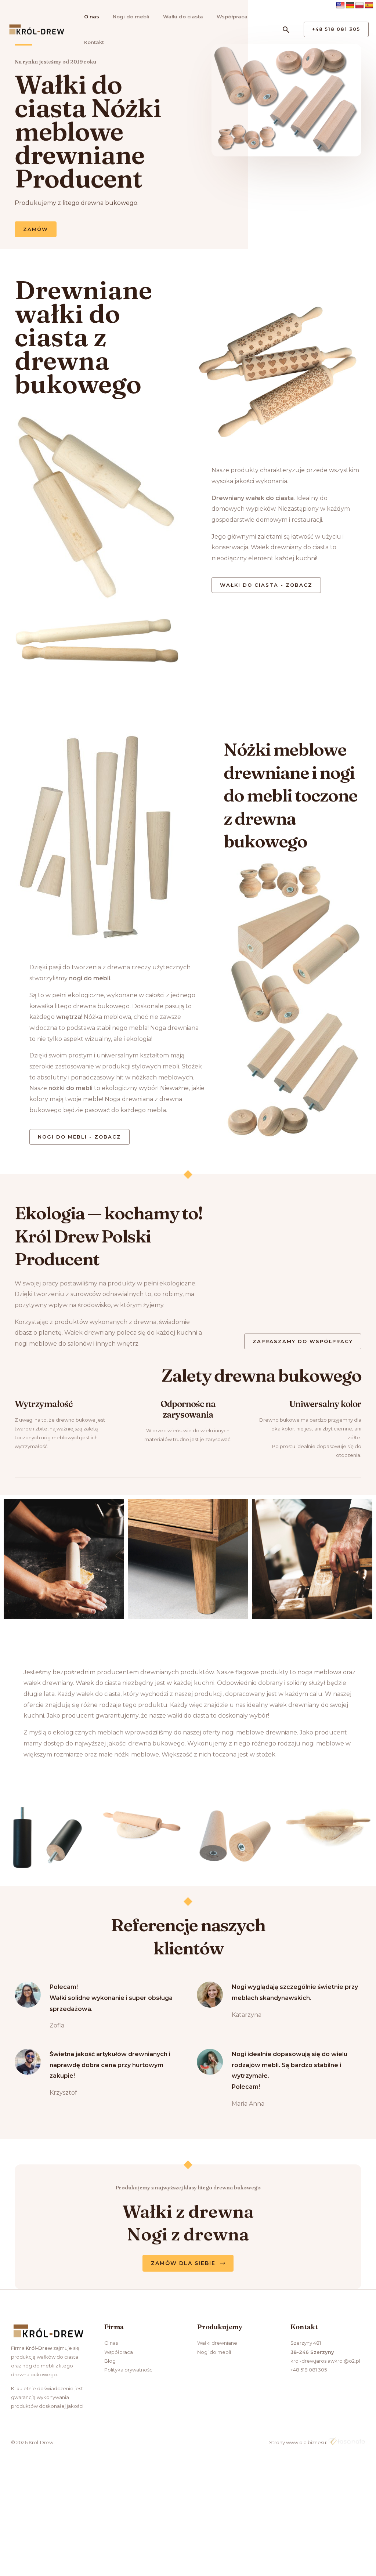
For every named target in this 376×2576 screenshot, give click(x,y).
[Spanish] (369, 6)
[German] (350, 6)
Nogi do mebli (131, 17)
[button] (286, 30)
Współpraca (232, 17)
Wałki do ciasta (183, 17)
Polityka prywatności (129, 2370)
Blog (110, 2361)
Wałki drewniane (217, 2343)
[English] (340, 6)
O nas (92, 17)
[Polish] (359, 6)
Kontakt (94, 42)
